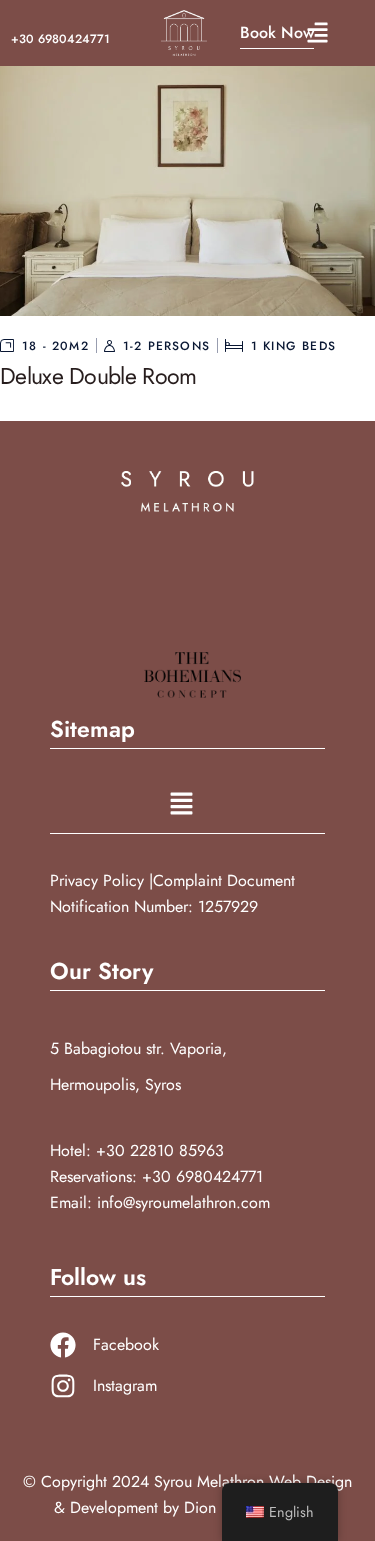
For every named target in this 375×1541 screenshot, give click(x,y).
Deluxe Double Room (98, 376)
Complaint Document (224, 880)
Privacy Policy (99, 880)
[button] (317, 33)
